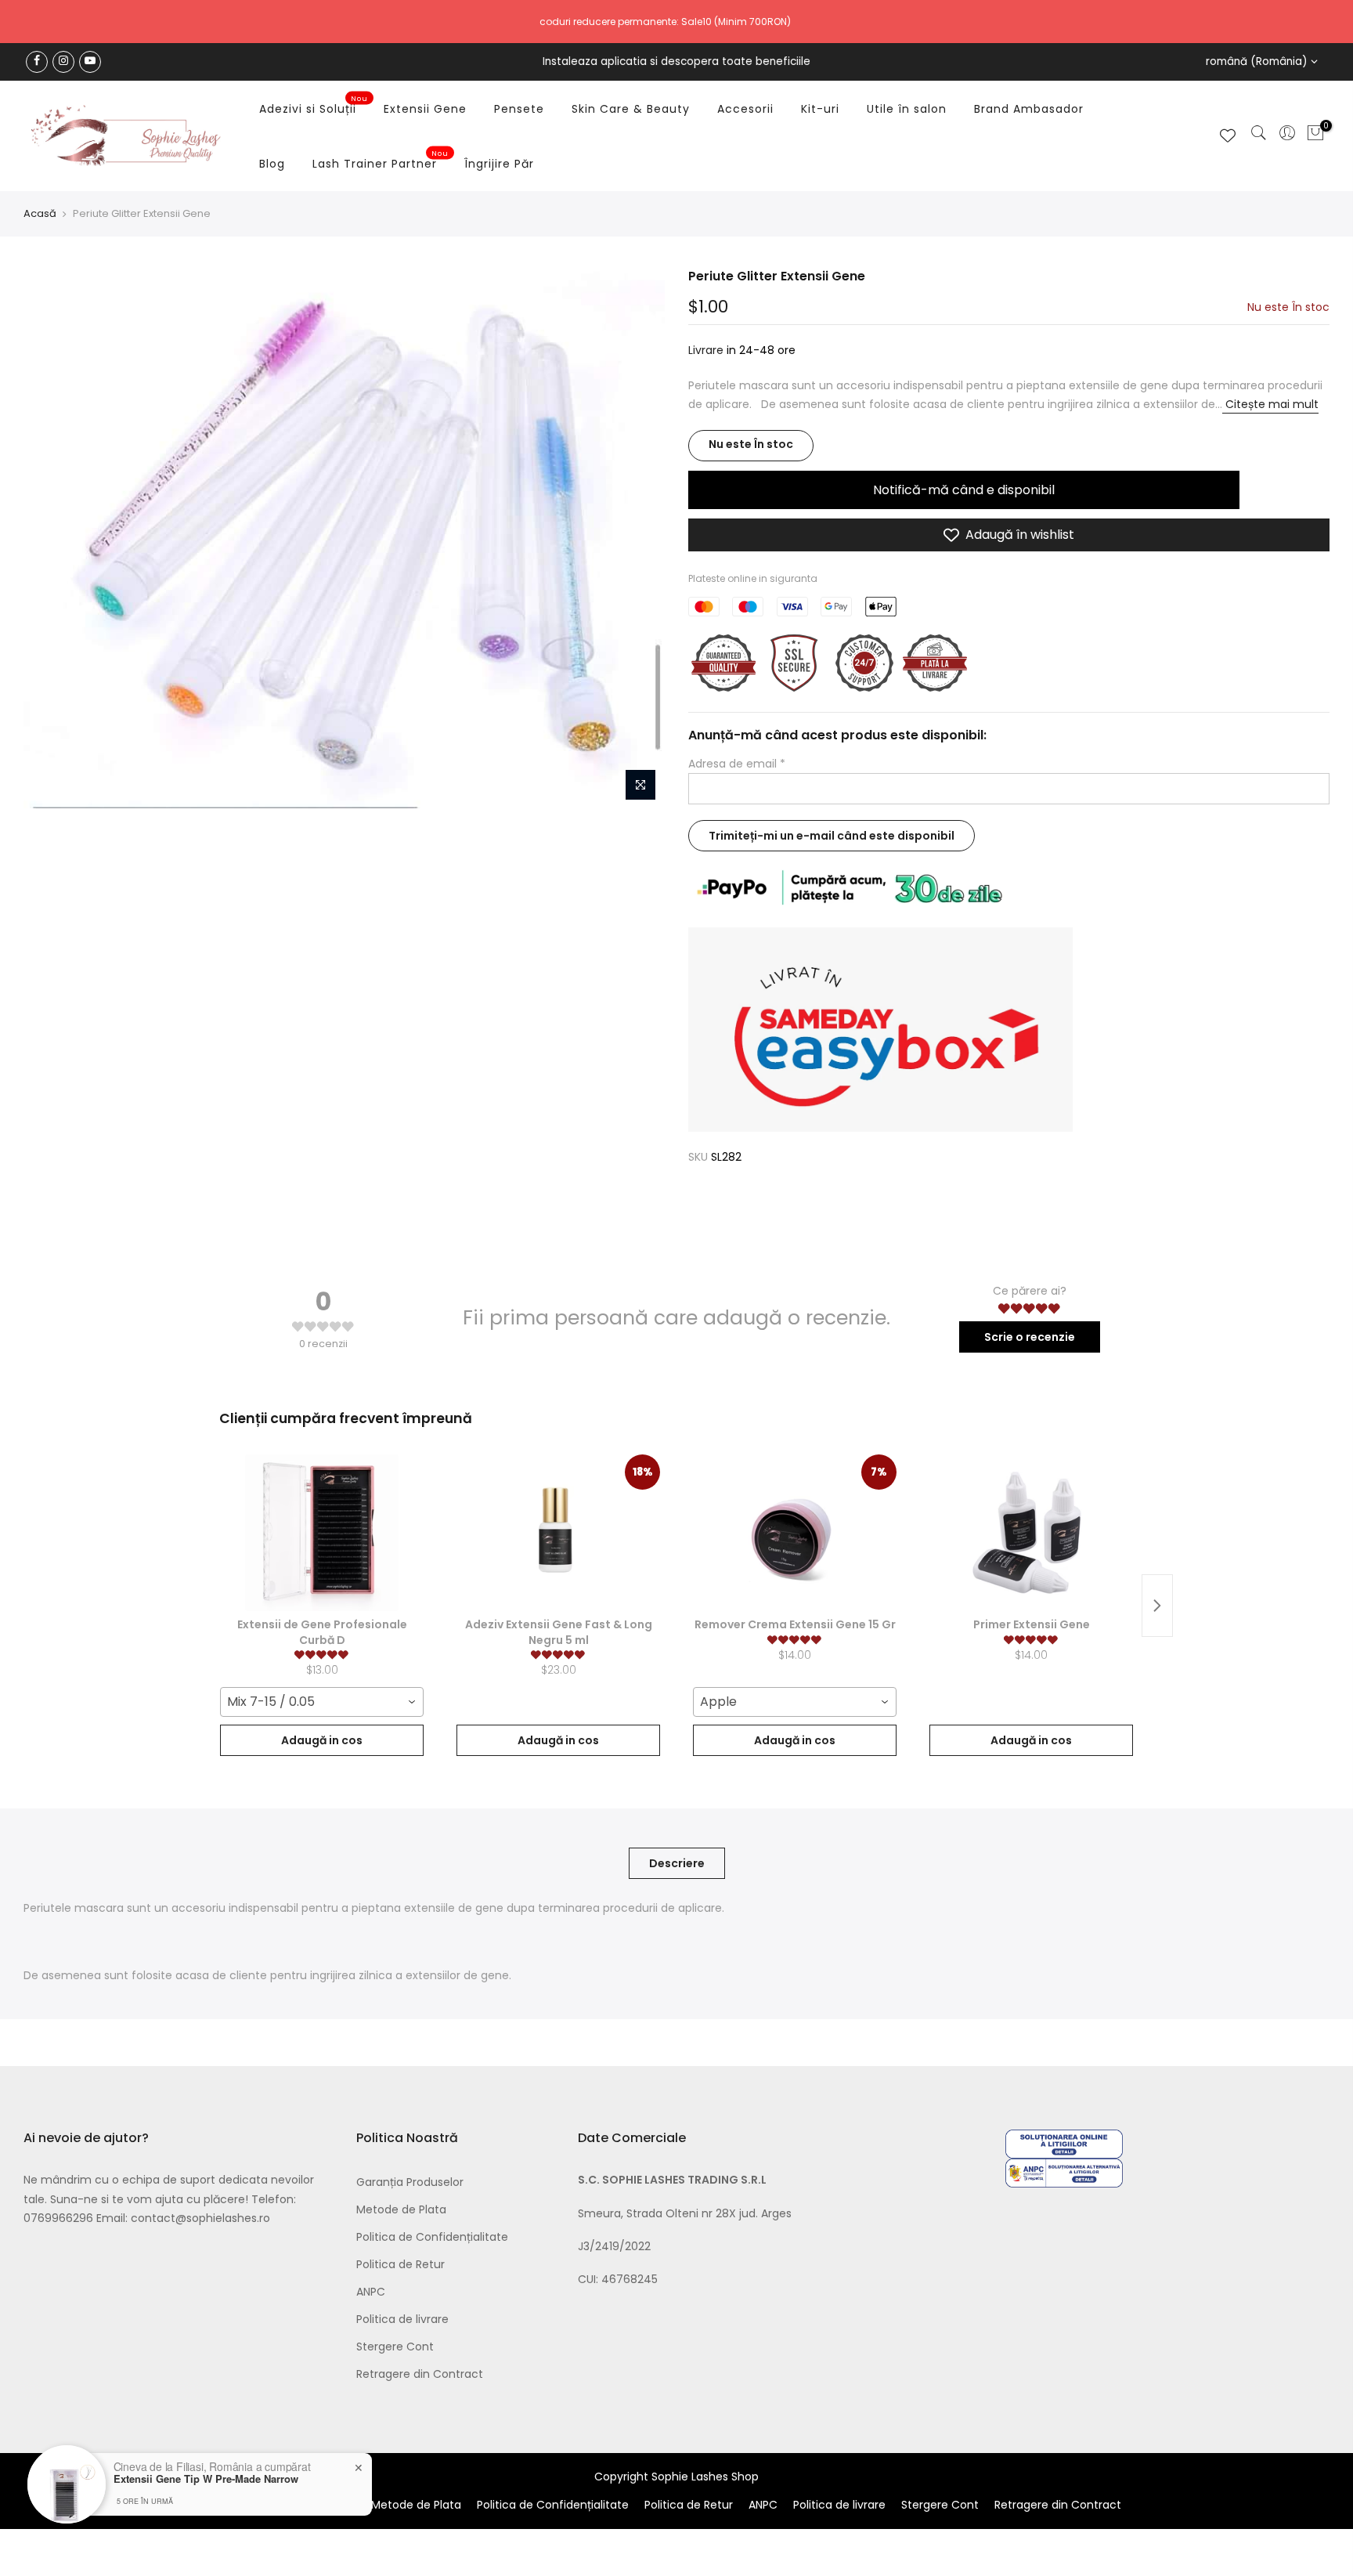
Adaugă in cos (322, 1740)
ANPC (371, 2292)
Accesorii (745, 109)
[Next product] (1157, 1606)
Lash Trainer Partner (381, 161)
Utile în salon (907, 109)
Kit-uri (820, 109)
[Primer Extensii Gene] (1031, 1533)
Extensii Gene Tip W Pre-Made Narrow (206, 2479)
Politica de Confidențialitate (432, 2237)
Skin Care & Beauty (631, 109)
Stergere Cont (395, 2347)
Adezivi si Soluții (314, 106)
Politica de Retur (400, 2264)
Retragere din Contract (420, 2374)
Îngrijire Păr (499, 164)
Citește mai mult (1270, 405)
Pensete (519, 109)
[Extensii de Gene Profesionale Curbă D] (322, 1533)
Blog (272, 164)
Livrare (706, 351)
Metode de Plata (401, 2209)
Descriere (677, 1863)
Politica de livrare (402, 2319)
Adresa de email (737, 764)
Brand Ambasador (1029, 109)
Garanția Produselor (410, 2182)
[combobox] (322, 1702)
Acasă (40, 214)
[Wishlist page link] (1228, 135)
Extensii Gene (425, 109)
